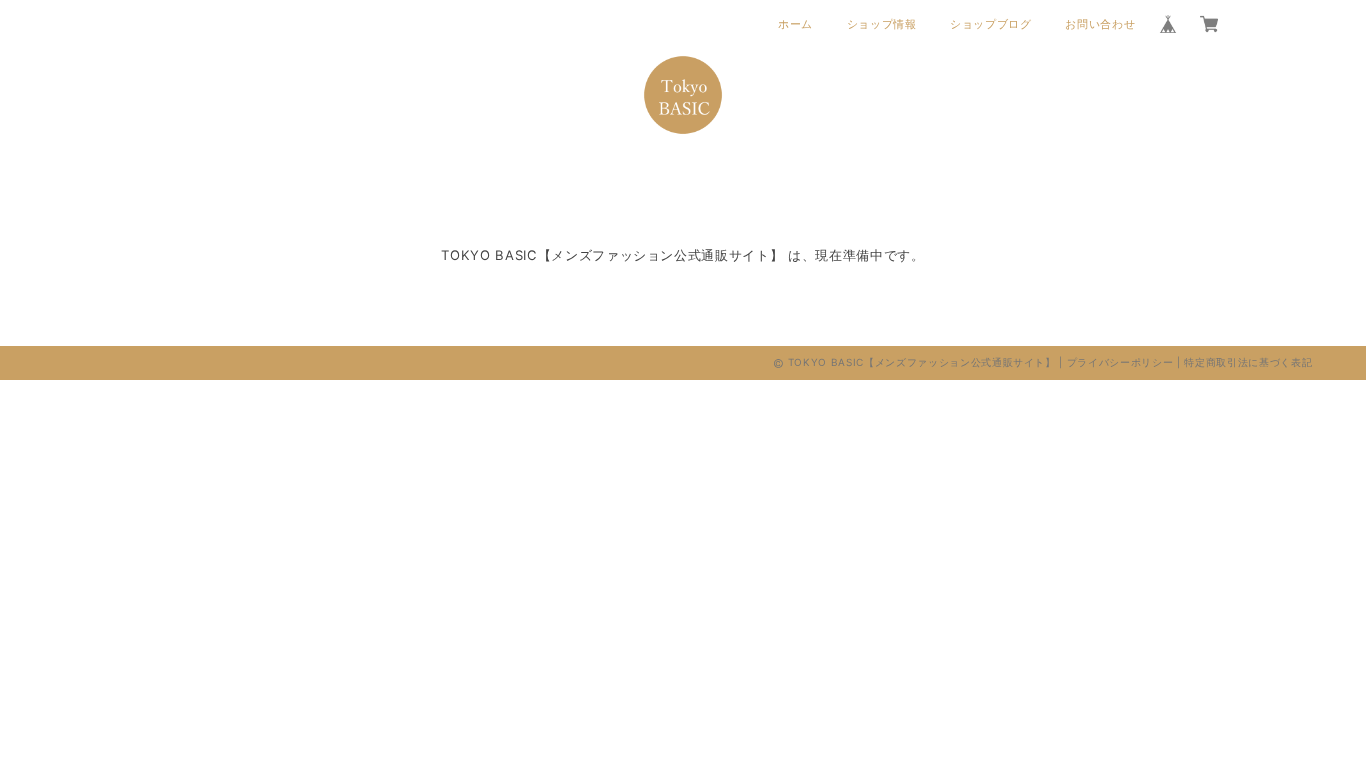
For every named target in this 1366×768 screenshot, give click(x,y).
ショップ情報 (882, 24)
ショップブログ (991, 24)
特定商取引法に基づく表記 (1248, 362)
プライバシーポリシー (1120, 362)
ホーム (795, 24)
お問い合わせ (1100, 24)
